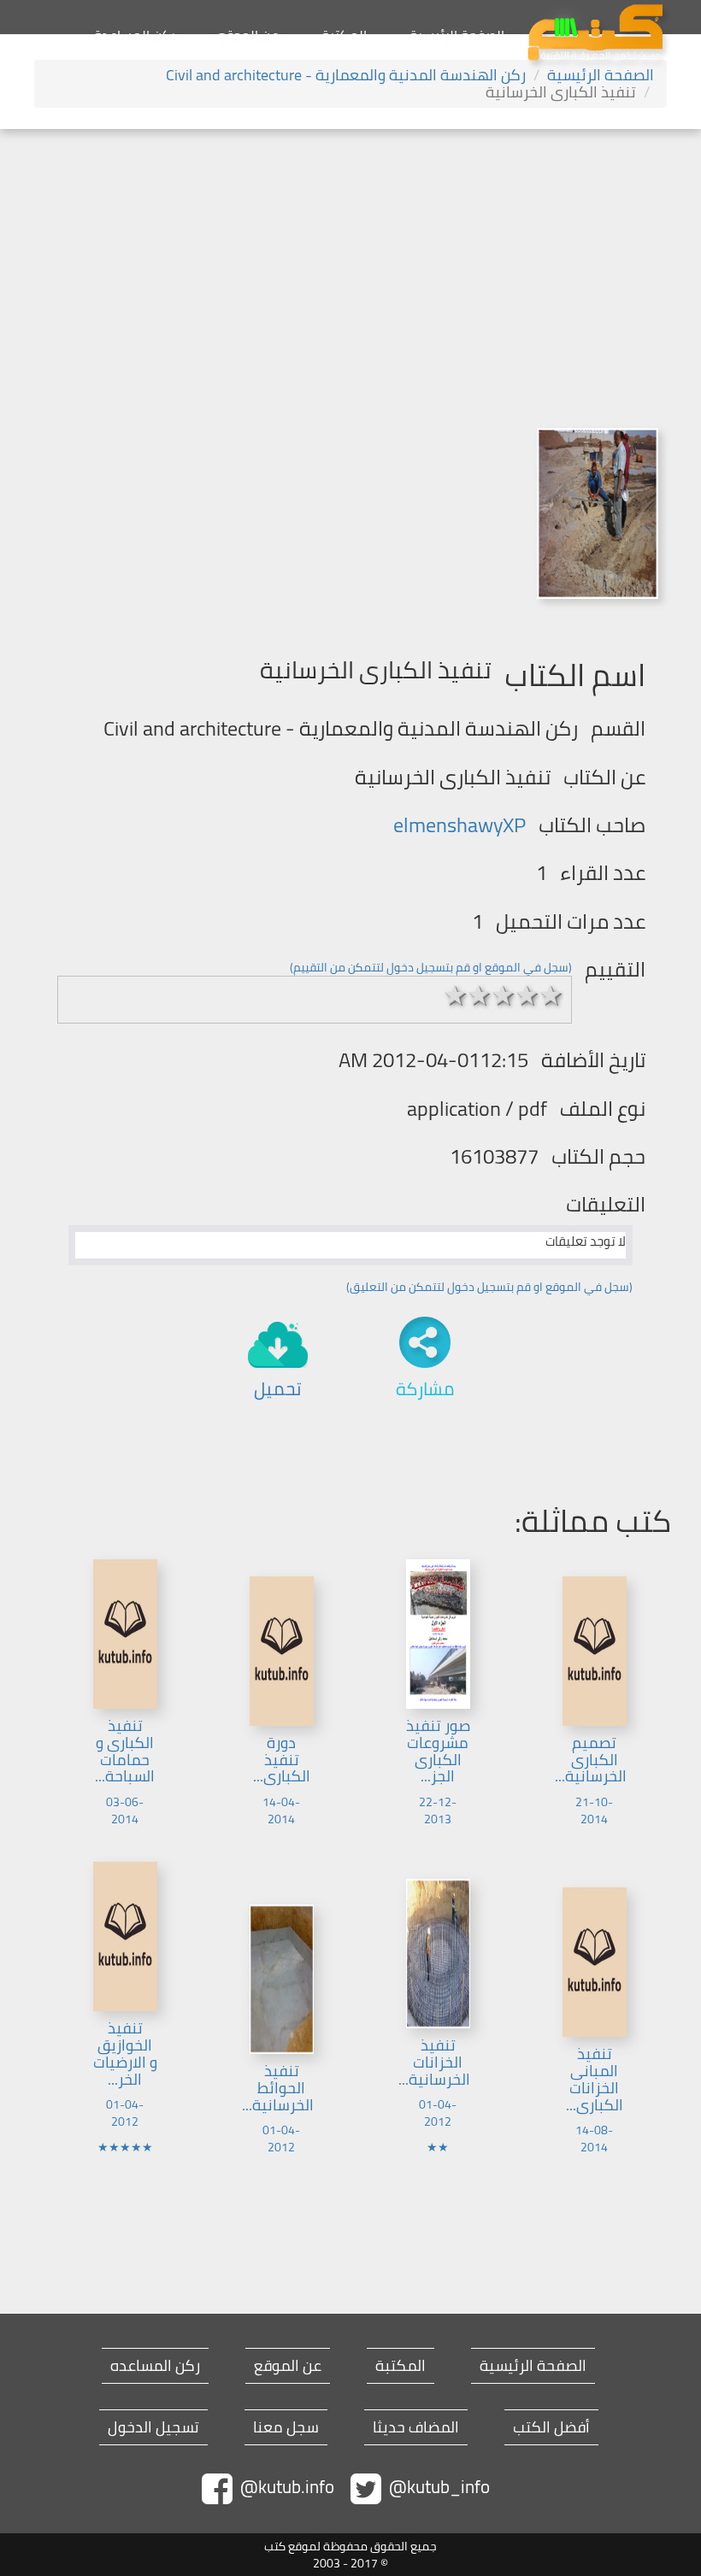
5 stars (551, 995)
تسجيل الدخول (153, 2427)
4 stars (527, 995)
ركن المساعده (155, 2366)
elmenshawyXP (459, 825)
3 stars (504, 995)
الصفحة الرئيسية (457, 35)
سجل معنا (286, 2427)
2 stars (480, 995)
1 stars (456, 995)
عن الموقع (248, 35)
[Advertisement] (350, 257)
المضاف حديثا (416, 2427)
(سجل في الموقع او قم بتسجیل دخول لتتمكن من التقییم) (431, 967)
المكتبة (344, 35)
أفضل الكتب (551, 2427)
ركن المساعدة (135, 35)
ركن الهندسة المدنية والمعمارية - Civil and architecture (346, 75)
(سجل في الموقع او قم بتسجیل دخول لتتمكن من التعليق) (489, 1287)
